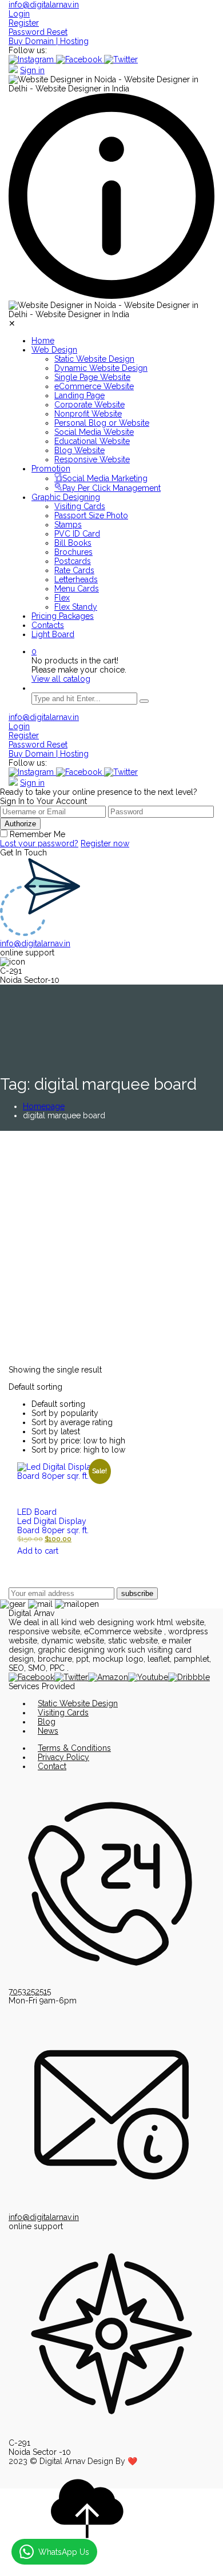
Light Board (53, 634)
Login (19, 14)
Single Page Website (92, 377)
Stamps (68, 525)
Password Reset (38, 32)
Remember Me (37, 834)
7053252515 (30, 1991)
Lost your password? (39, 843)
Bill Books (73, 543)
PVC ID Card (77, 534)
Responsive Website (92, 459)
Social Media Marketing (105, 478)
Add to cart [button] (38, 1551)
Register (24, 23)
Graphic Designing (66, 497)
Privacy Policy (63, 1757)
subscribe (137, 1593)
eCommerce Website (94, 386)
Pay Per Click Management (111, 488)
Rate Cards (74, 570)
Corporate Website (89, 405)
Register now (105, 843)
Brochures (73, 552)
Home (43, 341)
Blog (47, 1722)
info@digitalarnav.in (44, 5)
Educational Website (92, 441)
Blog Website (79, 450)
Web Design (54, 350)
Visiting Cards (80, 506)
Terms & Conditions (74, 1748)
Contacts (48, 625)
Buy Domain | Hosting (49, 41)
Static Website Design (94, 359)
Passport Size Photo (91, 515)
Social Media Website (94, 432)
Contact (52, 1766)
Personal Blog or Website (102, 423)
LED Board (37, 1512)
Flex (62, 598)
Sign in (32, 70)
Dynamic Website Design (101, 368)
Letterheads (76, 579)
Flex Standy (76, 607)
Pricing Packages (63, 616)
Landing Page (79, 395)
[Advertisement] (111, 1248)
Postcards (73, 561)
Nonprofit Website (88, 414)
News (48, 1731)
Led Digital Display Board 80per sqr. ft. (53, 1526)
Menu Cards (77, 589)
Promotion (51, 469)
